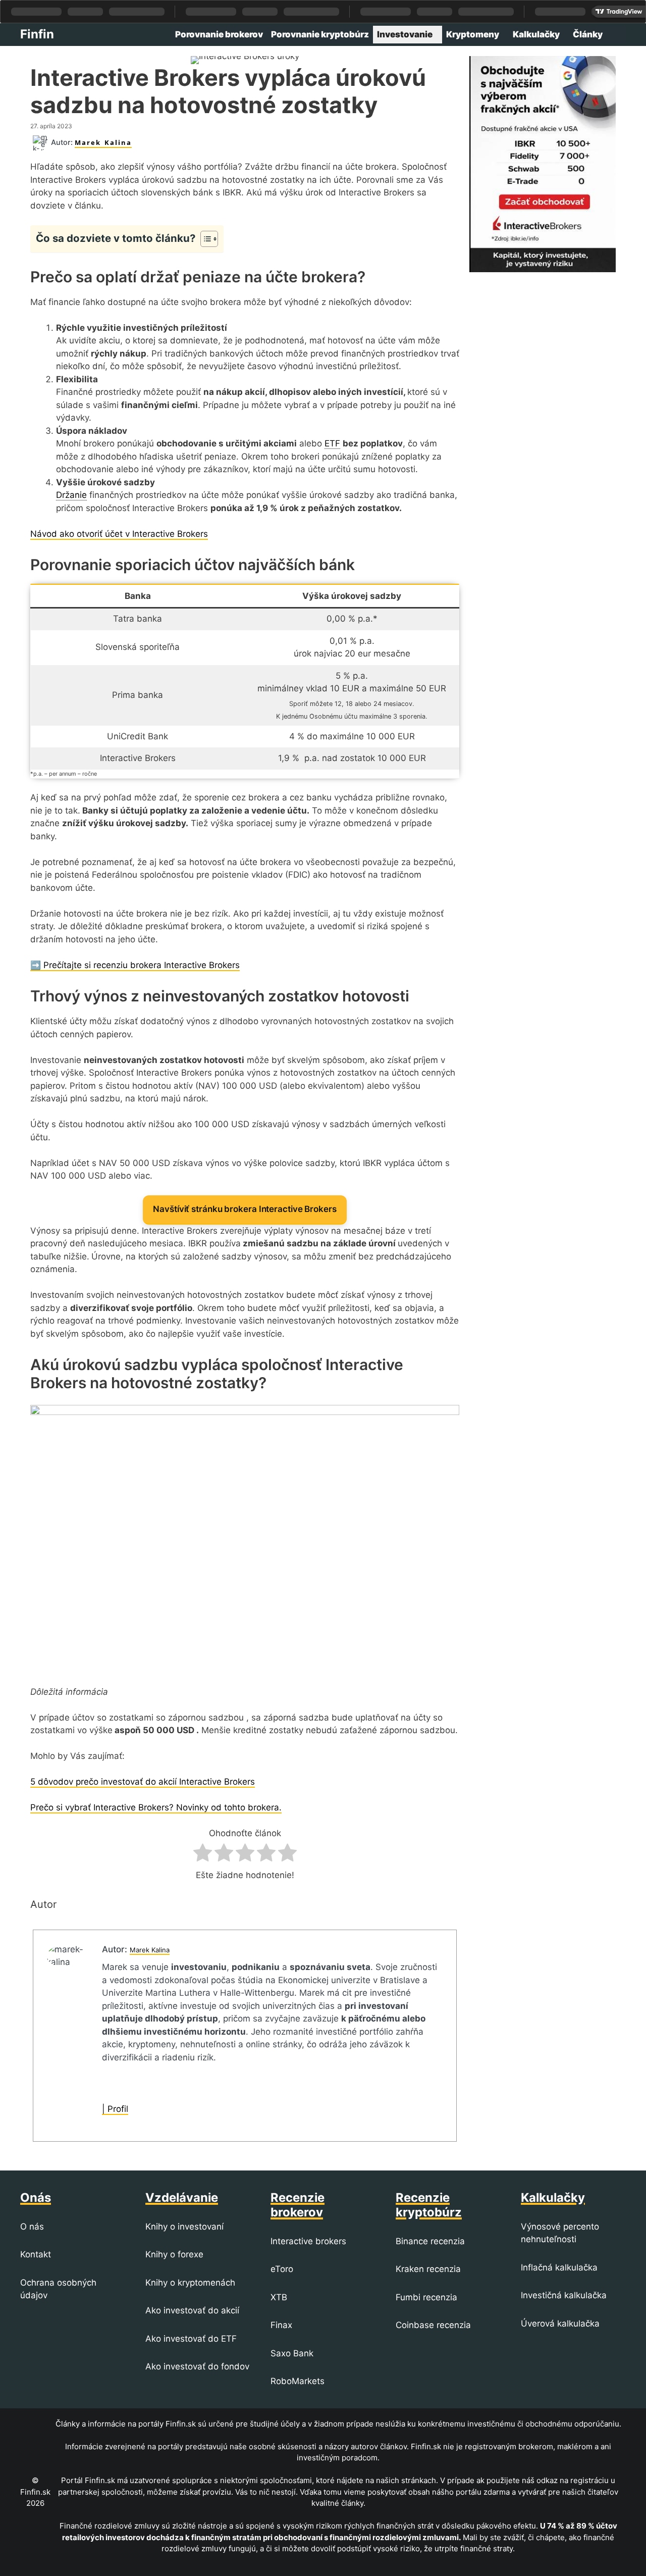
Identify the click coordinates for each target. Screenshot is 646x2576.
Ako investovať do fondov (197, 2366)
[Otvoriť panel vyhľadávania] (616, 35)
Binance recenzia (430, 2241)
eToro (282, 2269)
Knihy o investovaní (184, 2227)
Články (588, 34)
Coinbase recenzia (433, 2325)
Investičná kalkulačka (564, 2295)
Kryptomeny (473, 34)
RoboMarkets (298, 2381)
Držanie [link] (71, 495)
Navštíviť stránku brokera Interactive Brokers (245, 1209)
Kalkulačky (536, 34)
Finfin (37, 34)
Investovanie (405, 34)
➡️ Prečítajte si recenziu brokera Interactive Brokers (135, 965)
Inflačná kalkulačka (559, 2267)
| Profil (115, 2109)
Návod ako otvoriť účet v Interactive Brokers (119, 534)
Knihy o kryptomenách (190, 2283)
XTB (279, 2297)
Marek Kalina (103, 142)
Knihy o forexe (174, 2254)
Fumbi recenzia (426, 2297)
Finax (281, 2325)
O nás (32, 2227)
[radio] (203, 1855)
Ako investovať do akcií (192, 2310)
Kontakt (36, 2254)
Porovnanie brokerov (219, 34)
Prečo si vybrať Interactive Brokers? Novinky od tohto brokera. (156, 1807)
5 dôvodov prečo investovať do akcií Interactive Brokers (143, 1782)
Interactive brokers (308, 2241)
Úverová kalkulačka (560, 2324)
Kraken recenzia (428, 2269)
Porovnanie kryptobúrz (320, 34)
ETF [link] (332, 443)
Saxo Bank (292, 2353)
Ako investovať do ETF (191, 2339)
